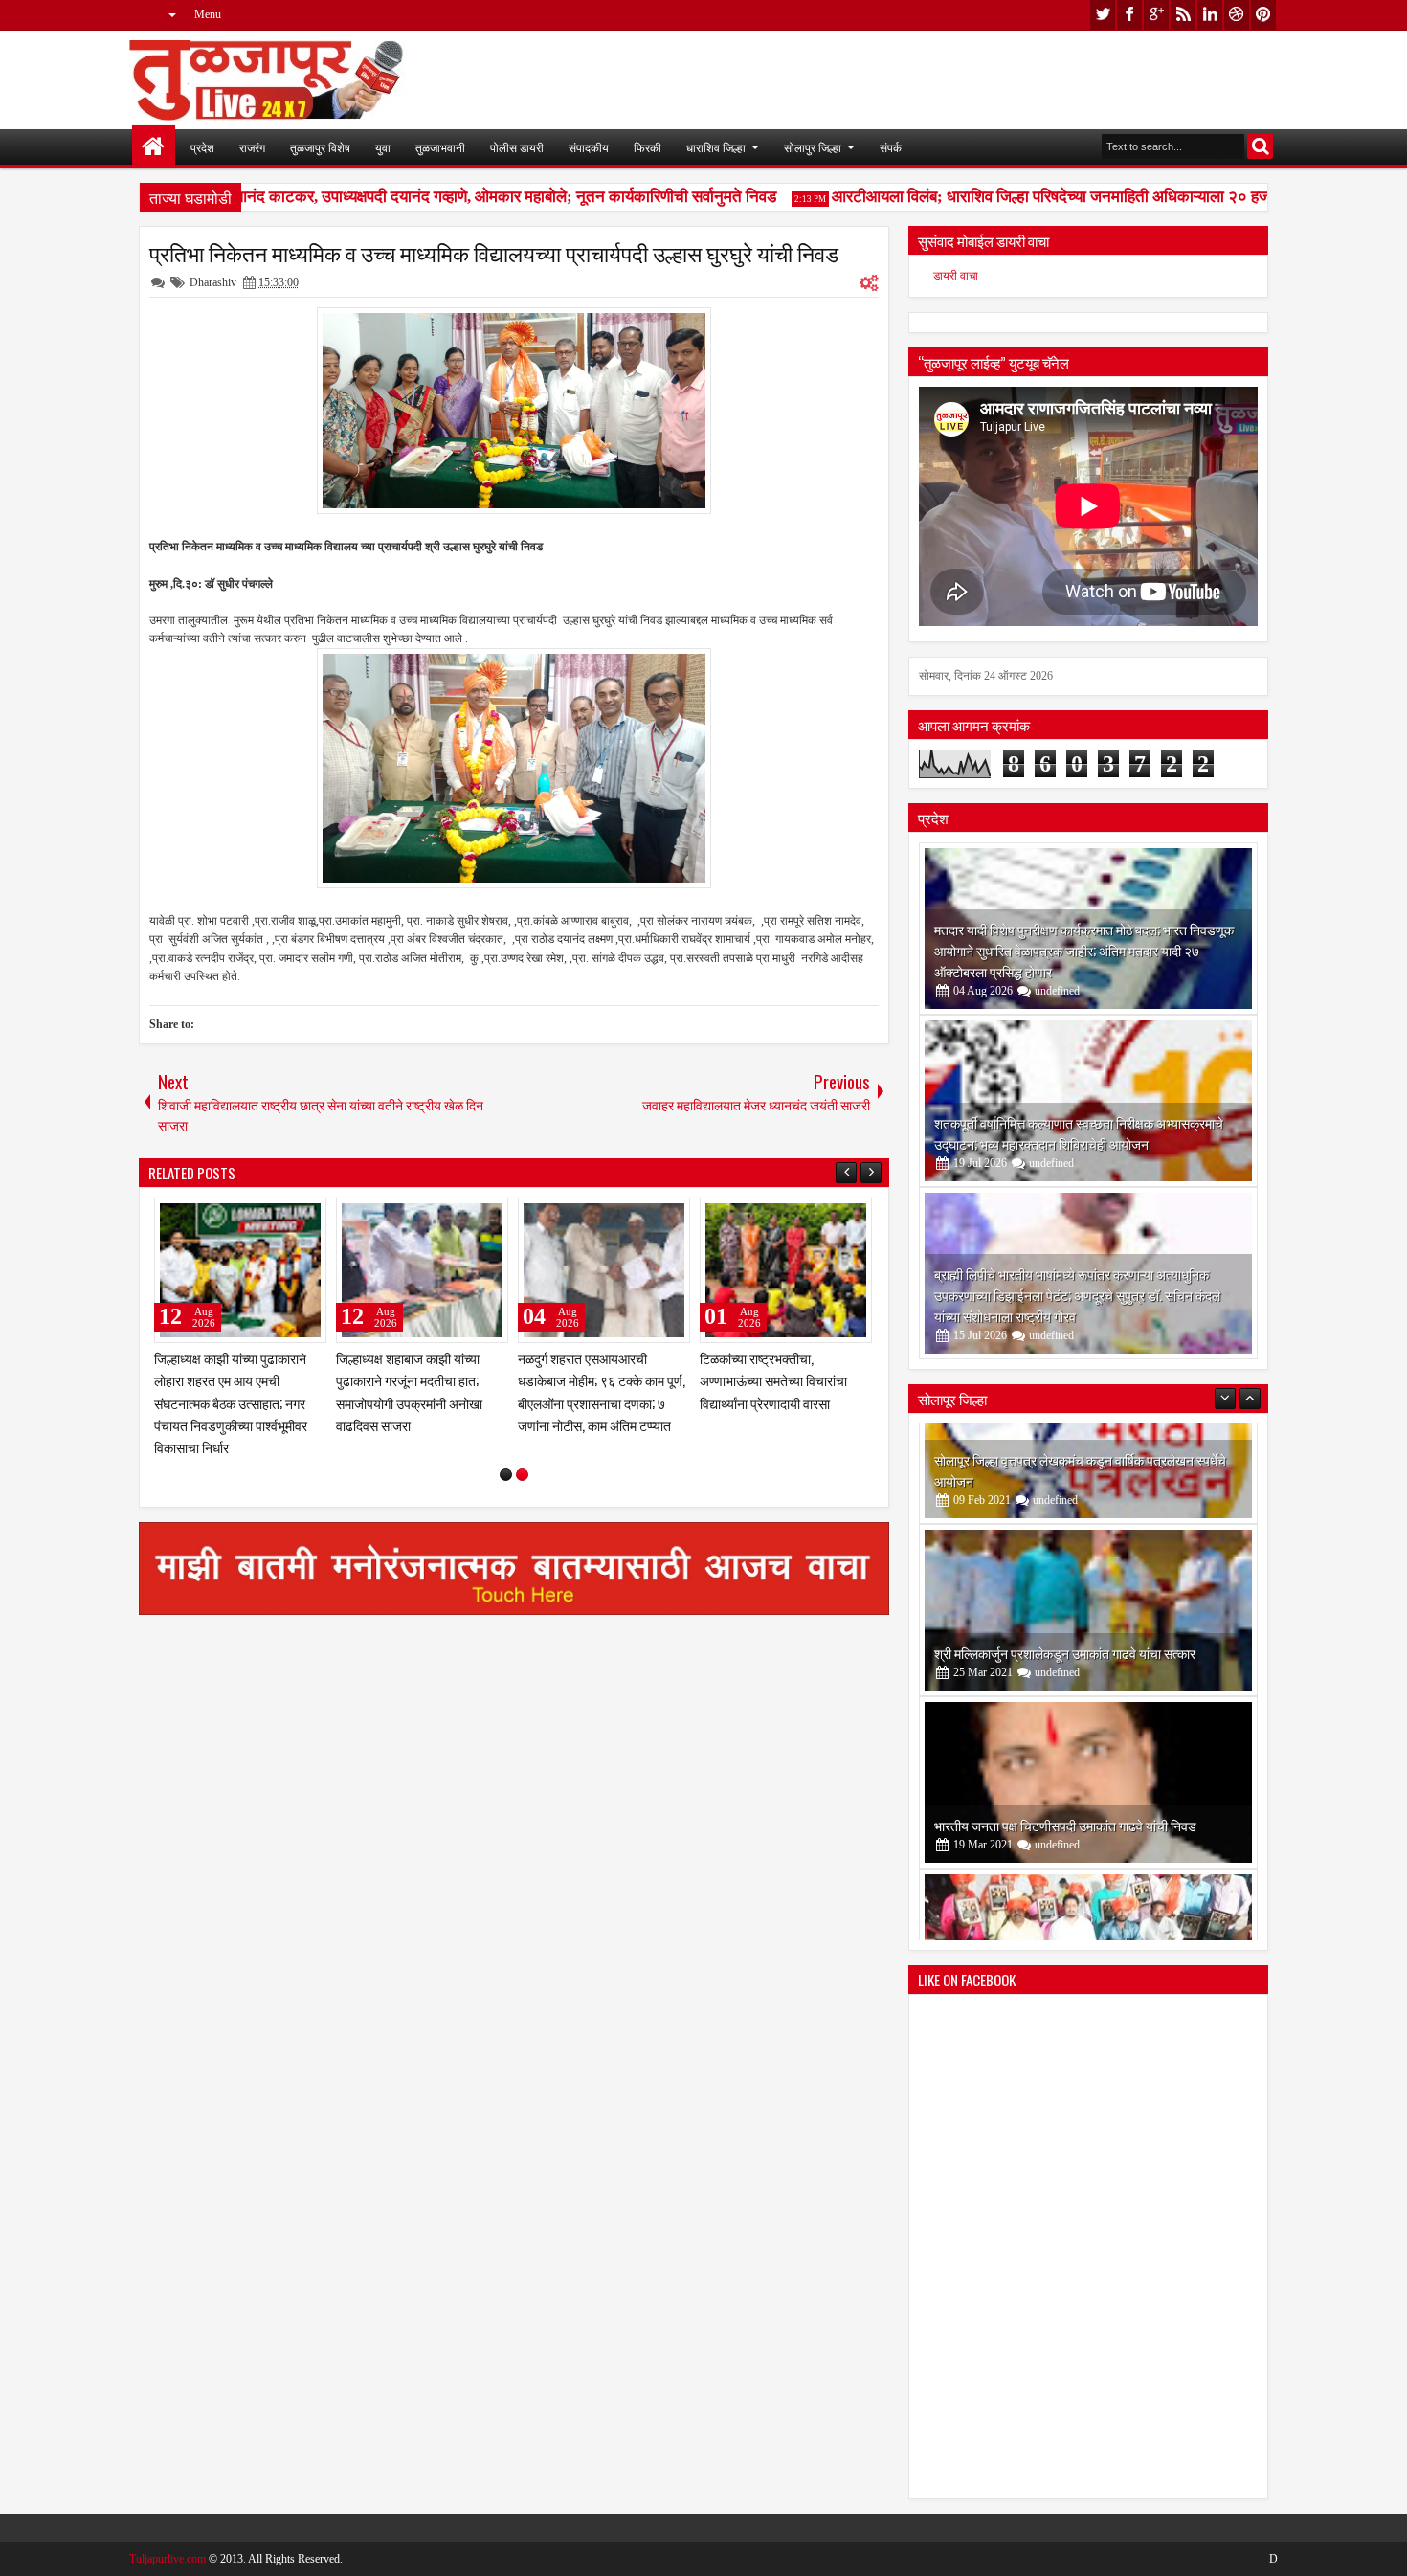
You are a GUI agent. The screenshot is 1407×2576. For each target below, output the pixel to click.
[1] (506, 1475)
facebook (1129, 15)
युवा (383, 147)
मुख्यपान (154, 147)
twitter (1103, 15)
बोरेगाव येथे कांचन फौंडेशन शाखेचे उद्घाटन (1034, 1897)
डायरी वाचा (956, 276)
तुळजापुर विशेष (320, 147)
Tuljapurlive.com (167, 2559)
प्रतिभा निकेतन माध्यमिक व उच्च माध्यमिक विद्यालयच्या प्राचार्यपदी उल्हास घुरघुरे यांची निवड (494, 253)
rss (1183, 15)
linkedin (1210, 15)
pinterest (1263, 15)
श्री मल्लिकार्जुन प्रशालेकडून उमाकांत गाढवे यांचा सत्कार (1065, 1552)
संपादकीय (589, 147)
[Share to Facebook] (263, 1217)
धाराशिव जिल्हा (716, 147)
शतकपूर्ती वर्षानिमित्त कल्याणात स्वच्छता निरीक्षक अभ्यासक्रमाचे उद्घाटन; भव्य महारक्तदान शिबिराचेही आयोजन (1079, 1133)
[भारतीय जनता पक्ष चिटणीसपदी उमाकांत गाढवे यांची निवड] (1088, 1682)
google (1156, 15)
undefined (1057, 991)
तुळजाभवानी (440, 147)
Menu (208, 14)
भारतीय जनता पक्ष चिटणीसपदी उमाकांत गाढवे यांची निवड (1065, 1725)
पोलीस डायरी (517, 147)
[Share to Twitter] (284, 1217)
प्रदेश (202, 147)
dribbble (1237, 15)
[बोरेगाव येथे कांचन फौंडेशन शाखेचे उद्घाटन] (1088, 1854)
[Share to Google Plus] (305, 1217)
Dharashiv (213, 282)
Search (1260, 146)
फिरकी (648, 147)
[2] (522, 1475)
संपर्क (891, 147)
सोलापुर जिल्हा (813, 147)
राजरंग (252, 147)
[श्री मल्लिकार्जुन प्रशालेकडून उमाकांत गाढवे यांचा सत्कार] (1088, 1510)
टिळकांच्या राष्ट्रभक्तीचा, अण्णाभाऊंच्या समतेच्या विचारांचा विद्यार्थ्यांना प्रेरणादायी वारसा (773, 1380)
